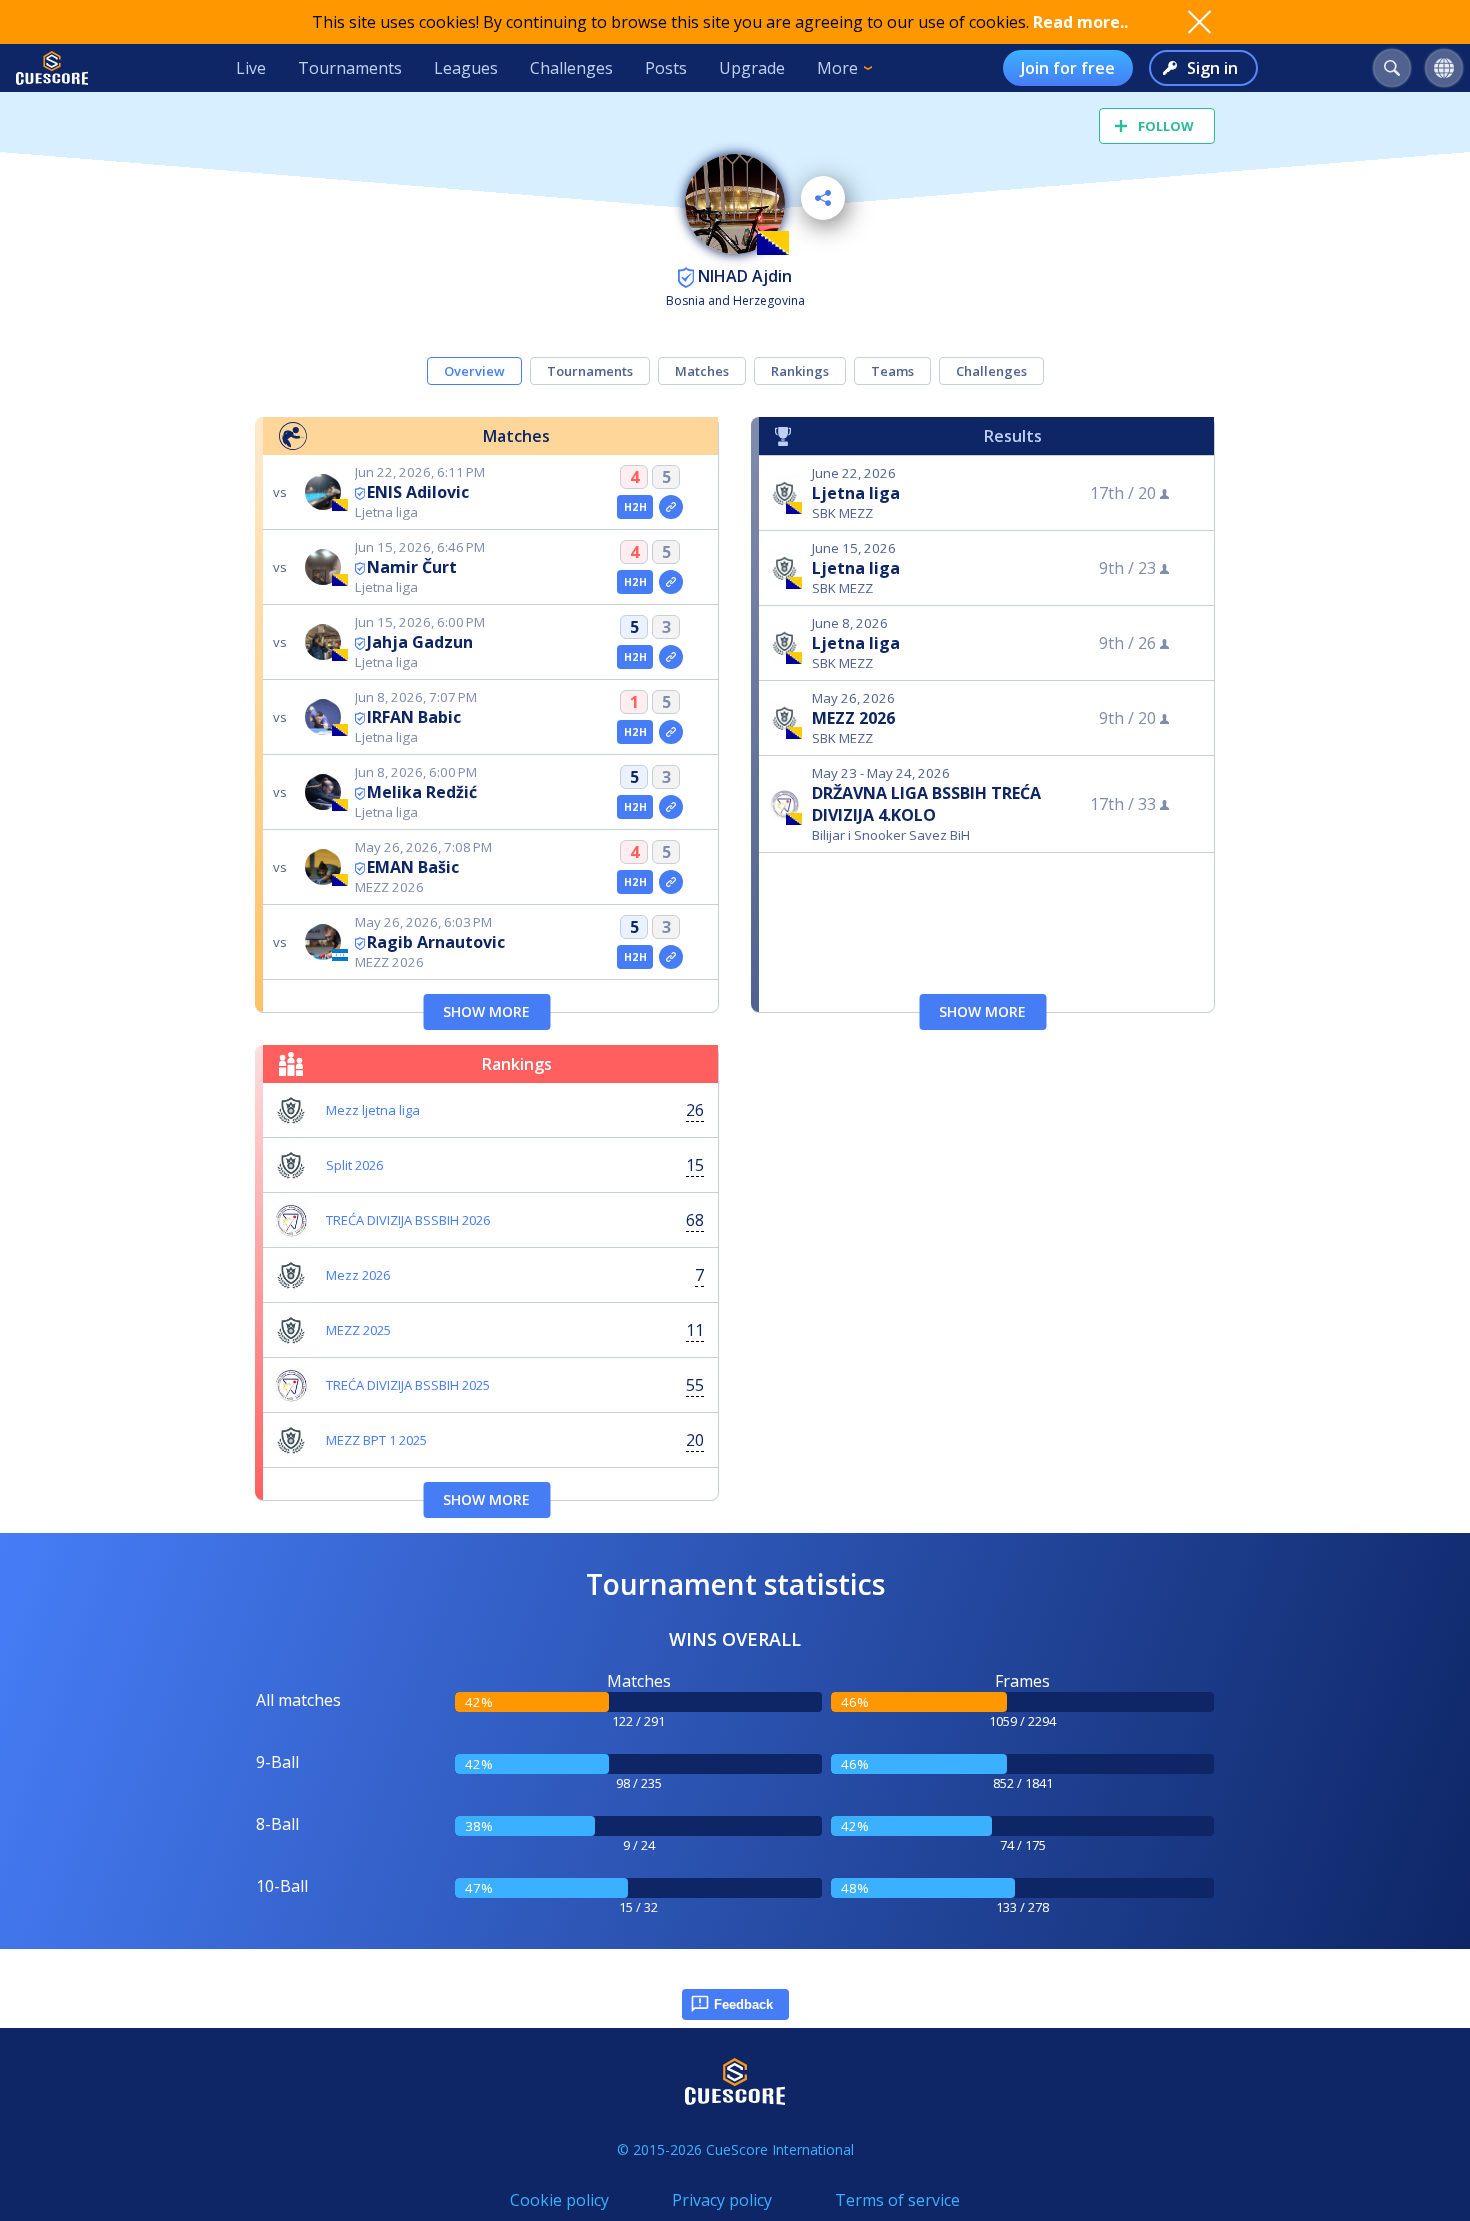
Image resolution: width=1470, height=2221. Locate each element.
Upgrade (752, 68)
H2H (635, 507)
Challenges (571, 68)
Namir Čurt (412, 567)
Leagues (466, 68)
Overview (474, 371)
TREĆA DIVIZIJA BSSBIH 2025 (408, 1385)
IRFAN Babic (414, 717)
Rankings (800, 371)
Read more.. (1080, 22)
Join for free (1068, 68)
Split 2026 (354, 1165)
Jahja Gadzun (420, 642)
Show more (486, 1011)
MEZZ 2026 (853, 718)
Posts (666, 68)
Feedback (743, 2004)
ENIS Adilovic (418, 492)
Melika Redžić (422, 792)
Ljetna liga (856, 493)
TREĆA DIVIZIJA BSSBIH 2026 (408, 1220)
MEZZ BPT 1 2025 (376, 1440)
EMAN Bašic (413, 867)
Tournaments (350, 68)
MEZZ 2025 (358, 1330)
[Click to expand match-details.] (671, 507)
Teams (892, 371)
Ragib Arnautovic (436, 942)
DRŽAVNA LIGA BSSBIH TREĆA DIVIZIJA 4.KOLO (926, 804)
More (837, 68)
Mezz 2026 (358, 1275)
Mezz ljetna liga (373, 1110)
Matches (702, 371)
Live (251, 68)
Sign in (1212, 68)
